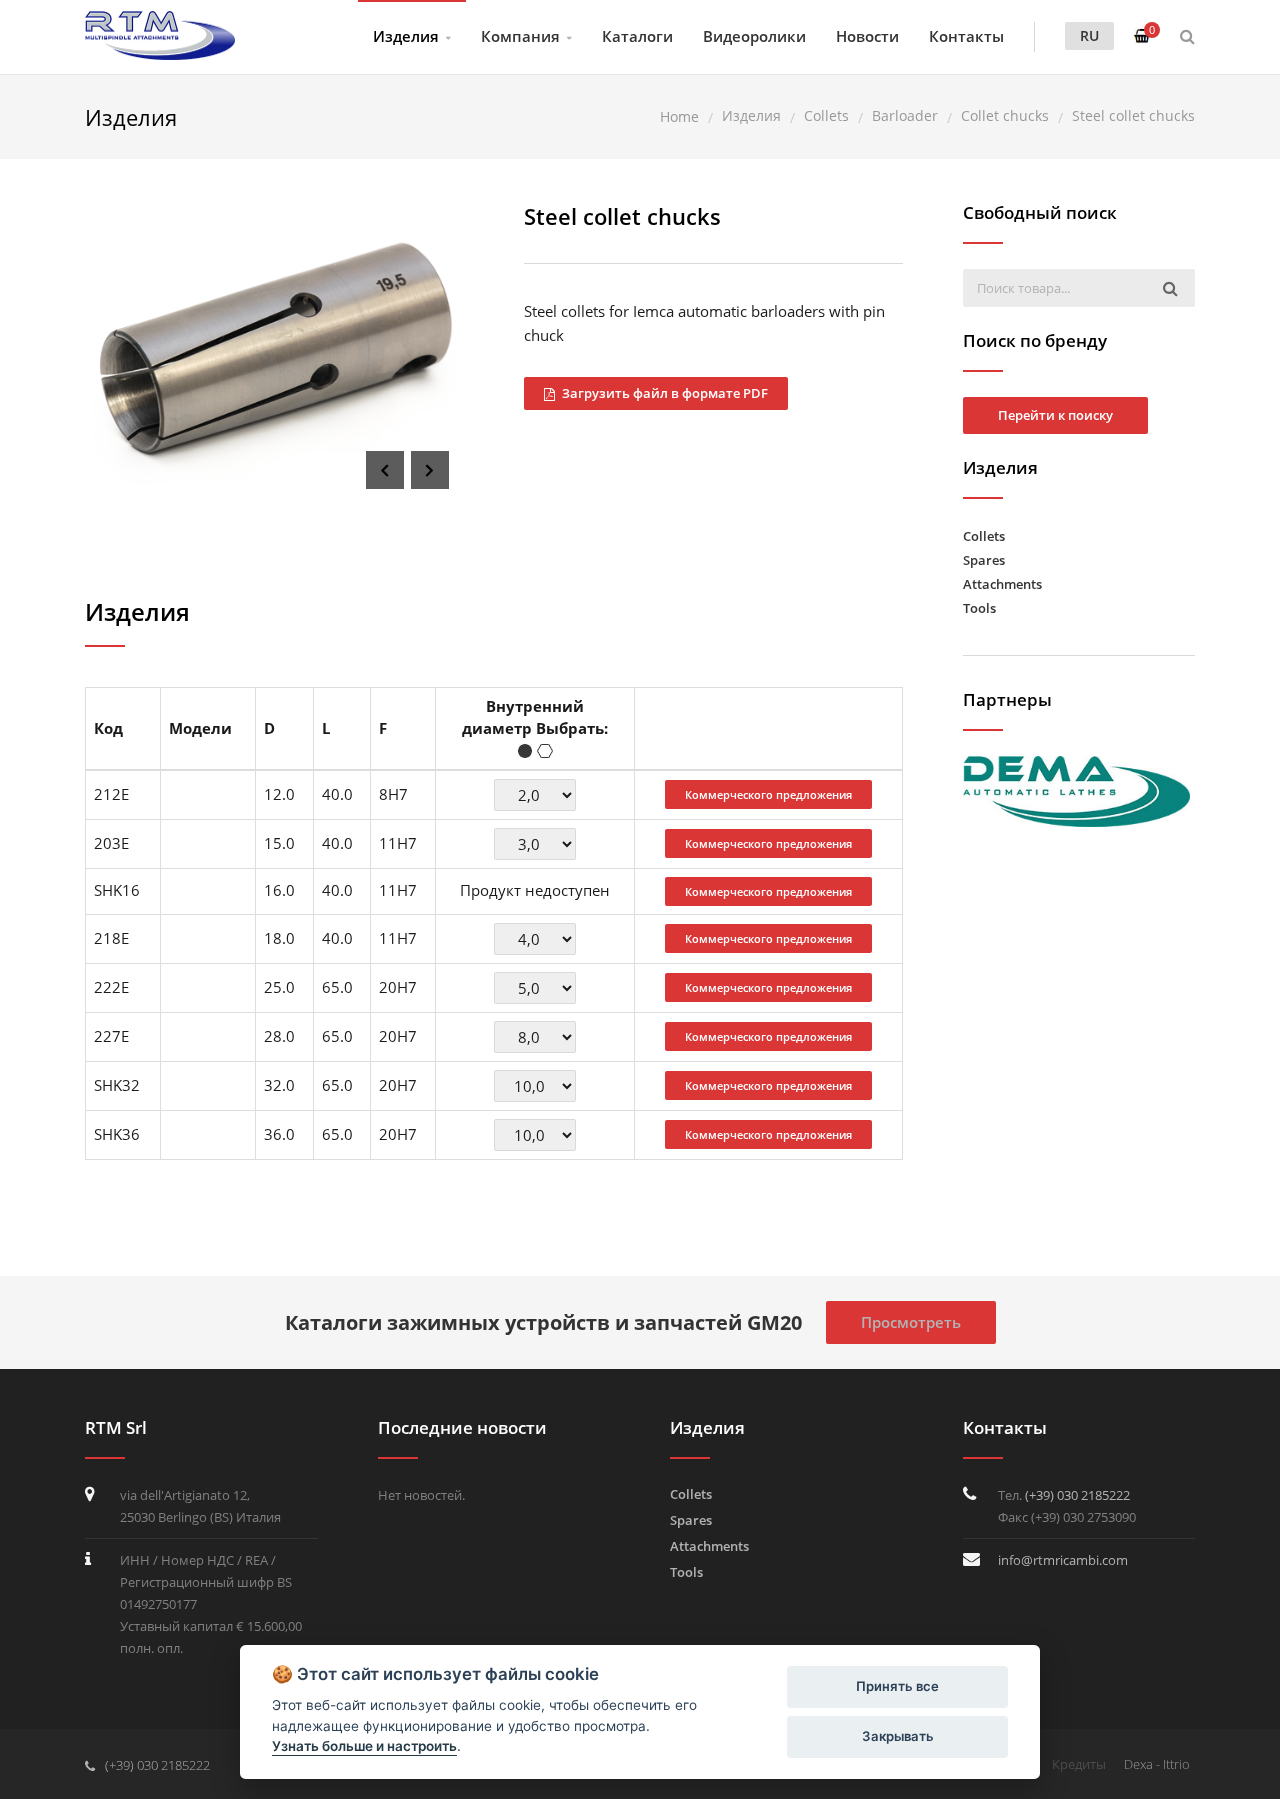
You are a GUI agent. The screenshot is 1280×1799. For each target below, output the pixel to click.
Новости (867, 36)
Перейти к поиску (1055, 415)
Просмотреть (911, 1322)
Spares (984, 560)
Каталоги (637, 36)
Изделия (406, 36)
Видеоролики (754, 36)
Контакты (966, 36)
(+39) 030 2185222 (1077, 1495)
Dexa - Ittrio (1157, 1764)
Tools (979, 608)
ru (1089, 35)
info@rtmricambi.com (1063, 1560)
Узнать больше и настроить (364, 1746)
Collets (984, 536)
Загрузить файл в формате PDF (663, 393)
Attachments (1002, 584)
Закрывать (898, 1736)
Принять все (897, 1686)
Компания (520, 36)
